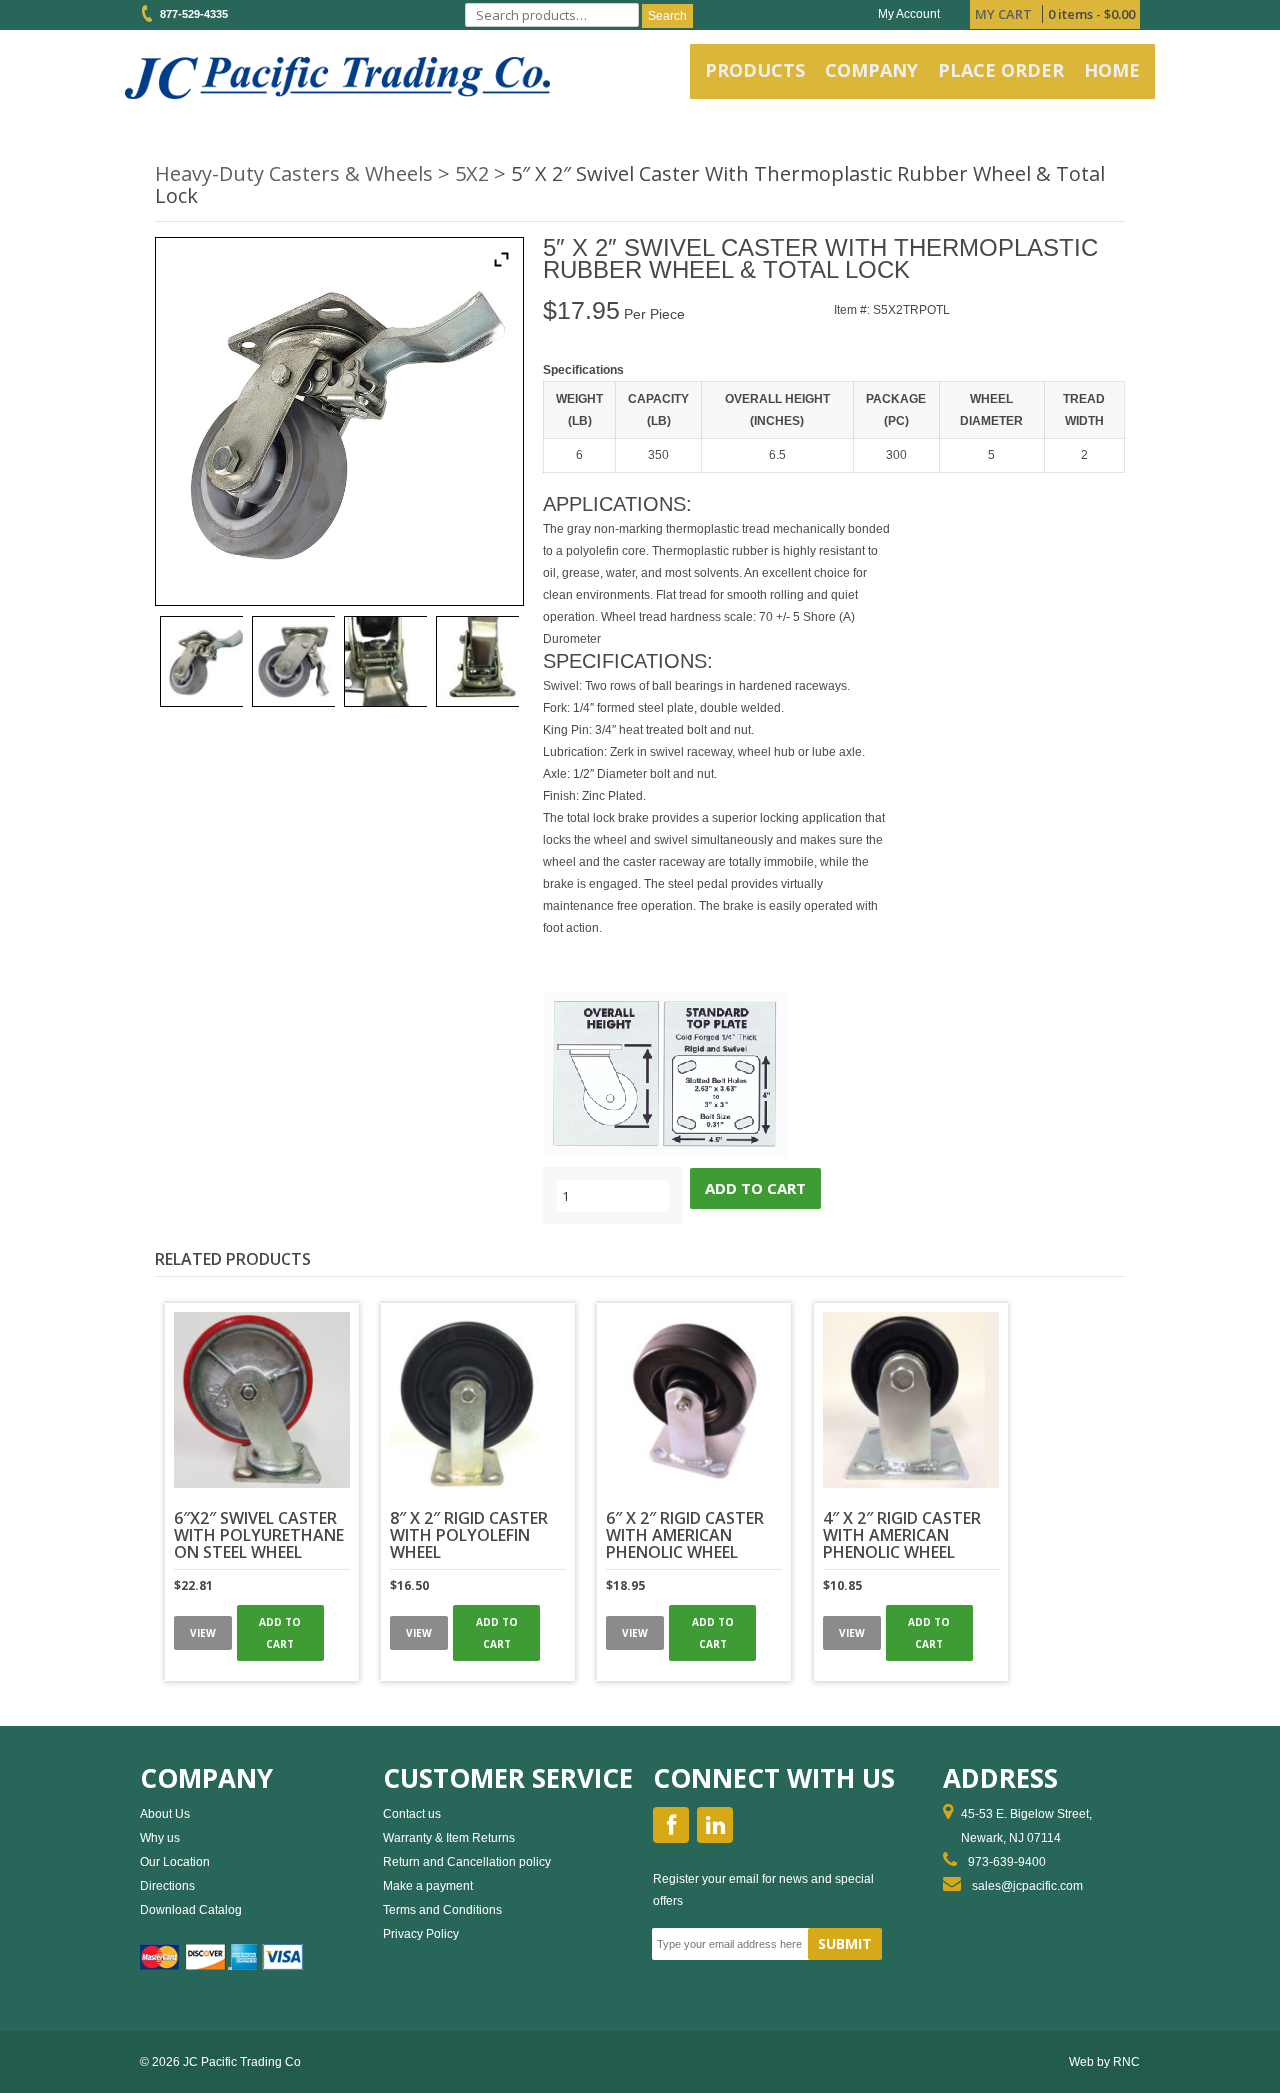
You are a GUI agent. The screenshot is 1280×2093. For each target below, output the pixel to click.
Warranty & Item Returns (449, 1838)
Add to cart (755, 1188)
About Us (165, 1814)
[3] (385, 661)
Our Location (175, 1862)
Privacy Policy (421, 1934)
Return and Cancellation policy (467, 1862)
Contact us (412, 1814)
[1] (477, 661)
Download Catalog (191, 1910)
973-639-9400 (1007, 1862)
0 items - (1091, 14)
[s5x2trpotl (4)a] (293, 661)
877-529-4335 (191, 14)
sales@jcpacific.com (1027, 1886)
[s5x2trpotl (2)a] (201, 661)
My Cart (1003, 14)
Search (667, 16)
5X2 (472, 173)
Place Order (1001, 70)
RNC (1126, 2062)
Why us (160, 1838)
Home (1112, 70)
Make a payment (428, 1886)
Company (871, 70)
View (203, 1633)
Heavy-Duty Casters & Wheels (294, 173)
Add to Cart (280, 1633)
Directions (167, 1886)
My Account (909, 14)
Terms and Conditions (442, 1910)
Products (755, 70)
